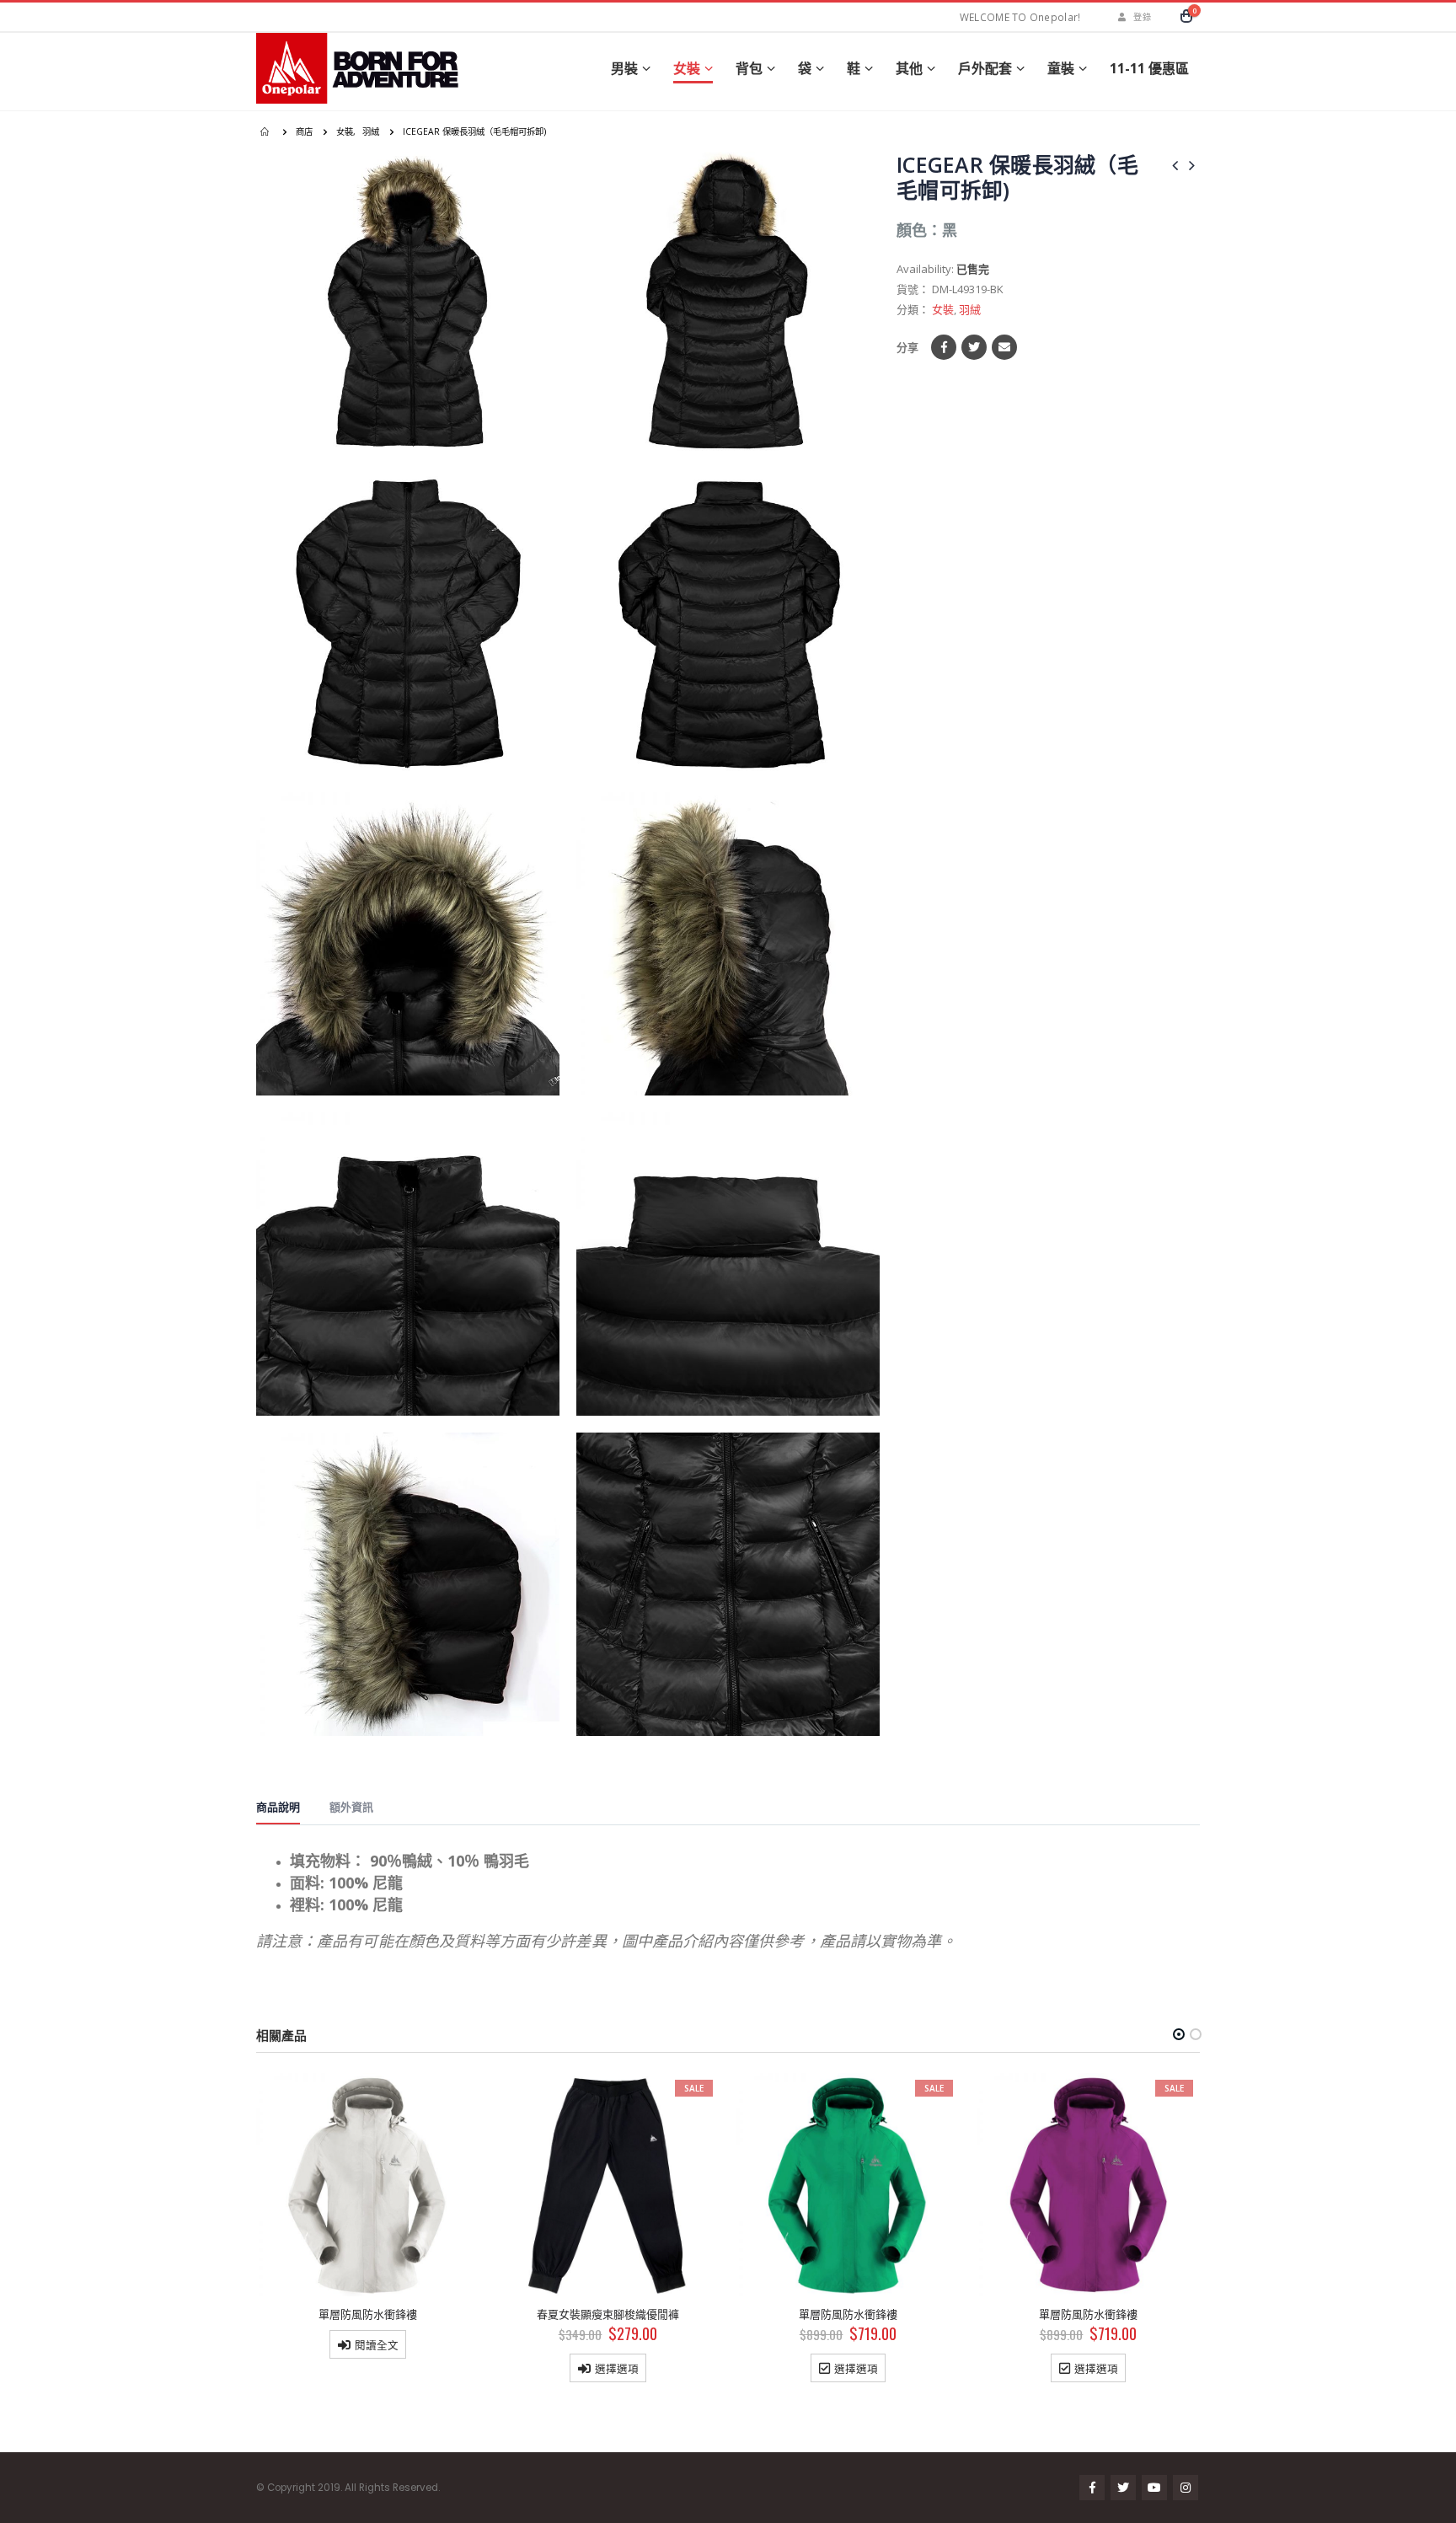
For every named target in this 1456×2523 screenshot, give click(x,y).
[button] (1179, 2034)
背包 (749, 68)
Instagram (1186, 2488)
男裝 (624, 68)
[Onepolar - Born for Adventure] (361, 68)
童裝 (1061, 68)
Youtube (1154, 2488)
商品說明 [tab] (278, 1807)
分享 (907, 347)
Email (1004, 347)
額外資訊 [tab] (351, 1807)
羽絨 (970, 309)
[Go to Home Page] (266, 131)
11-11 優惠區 (1149, 68)
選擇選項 (377, 2368)
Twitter (974, 347)
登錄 (1142, 17)
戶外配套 (985, 68)
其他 (909, 68)
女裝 (687, 68)
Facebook (944, 347)
